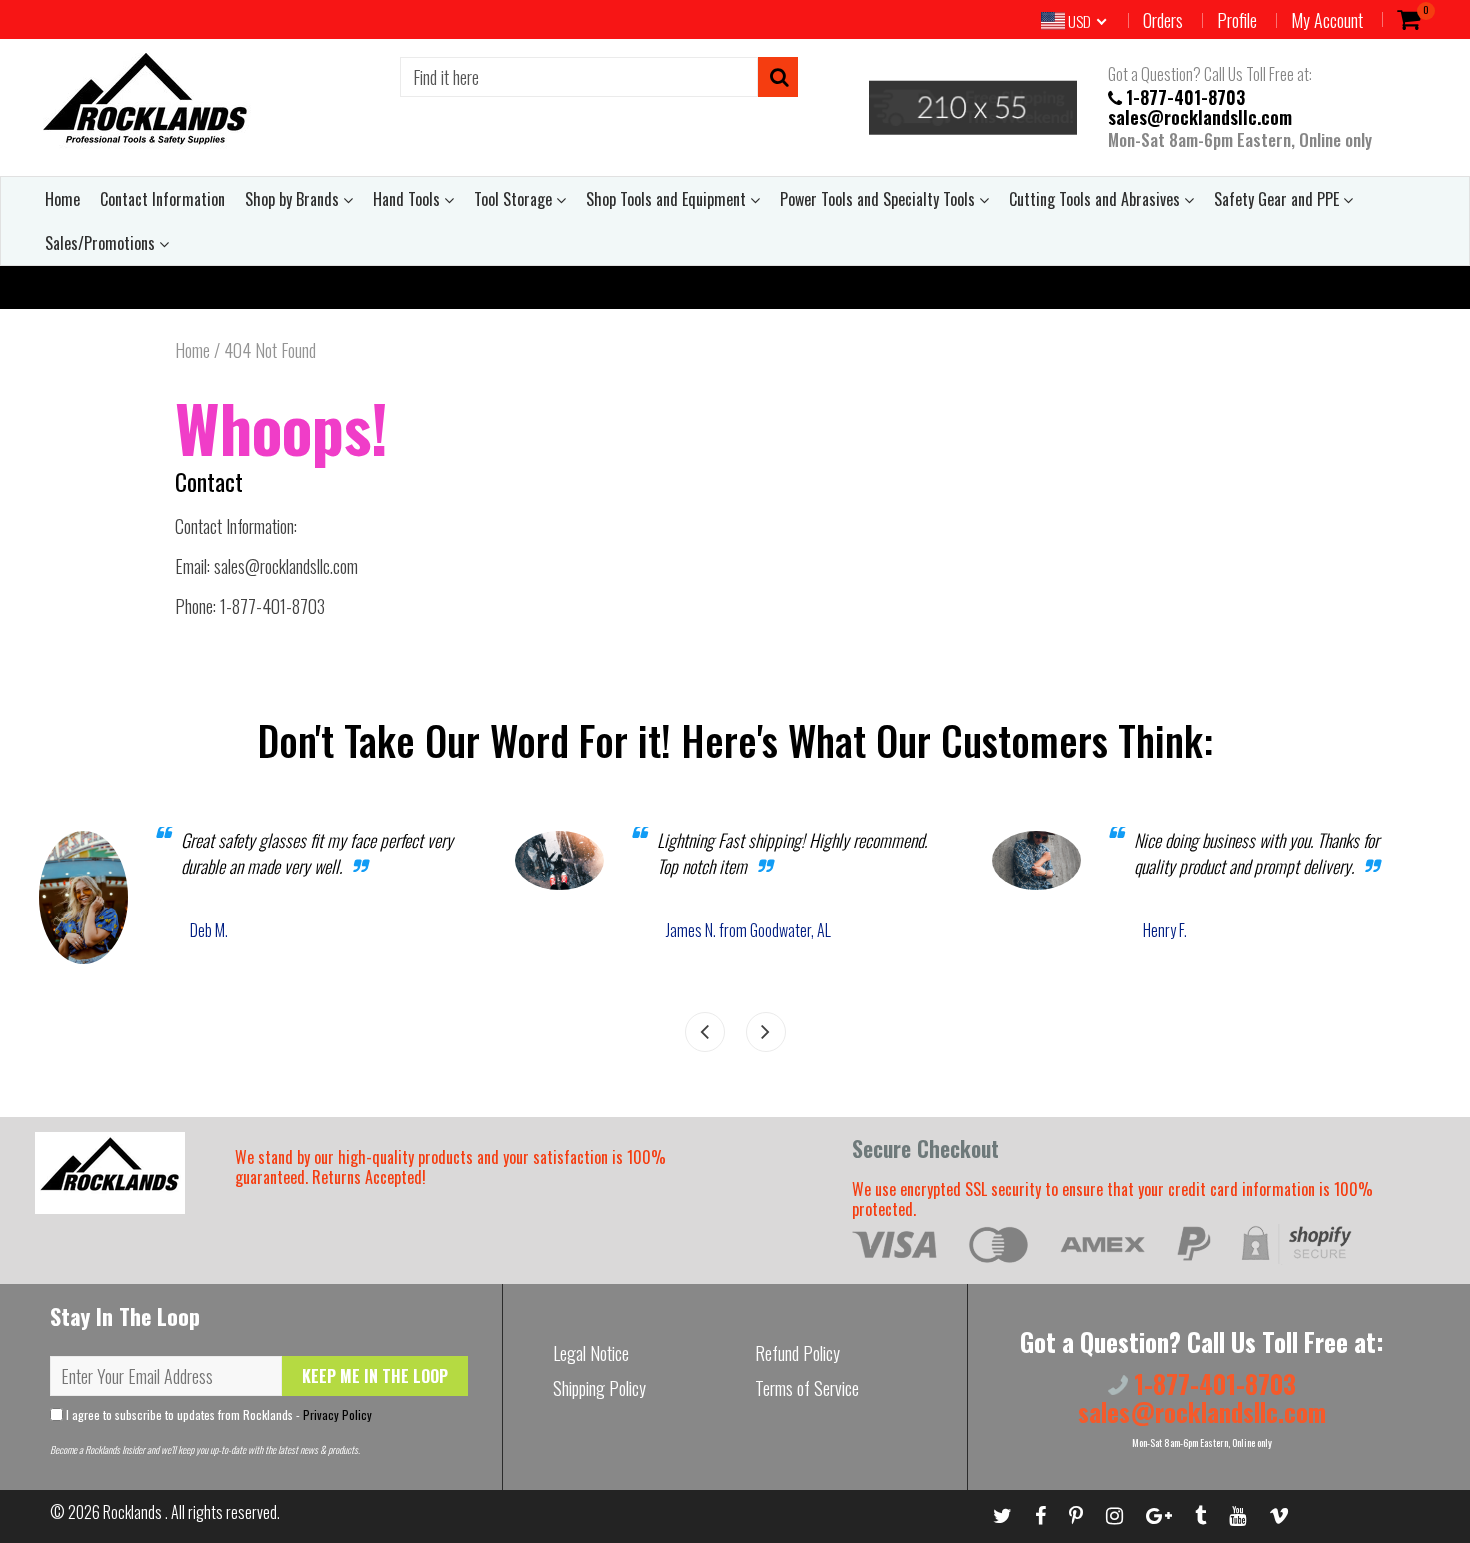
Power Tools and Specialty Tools (879, 199)
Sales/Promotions (102, 243)
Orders (1163, 20)
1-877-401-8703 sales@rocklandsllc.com (1200, 106)
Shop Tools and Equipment (668, 199)
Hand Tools (408, 199)
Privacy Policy (337, 1414)
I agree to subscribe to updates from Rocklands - (217, 1414)
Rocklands (134, 1512)
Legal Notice (591, 1353)
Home (62, 199)
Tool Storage (515, 199)
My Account (1327, 20)
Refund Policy (797, 1353)
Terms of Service (807, 1388)
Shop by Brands (294, 199)
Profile (1237, 20)
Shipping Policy (599, 1388)
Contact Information (162, 199)
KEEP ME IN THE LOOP (375, 1376)
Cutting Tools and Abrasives (1096, 199)
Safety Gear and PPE (1278, 199)
